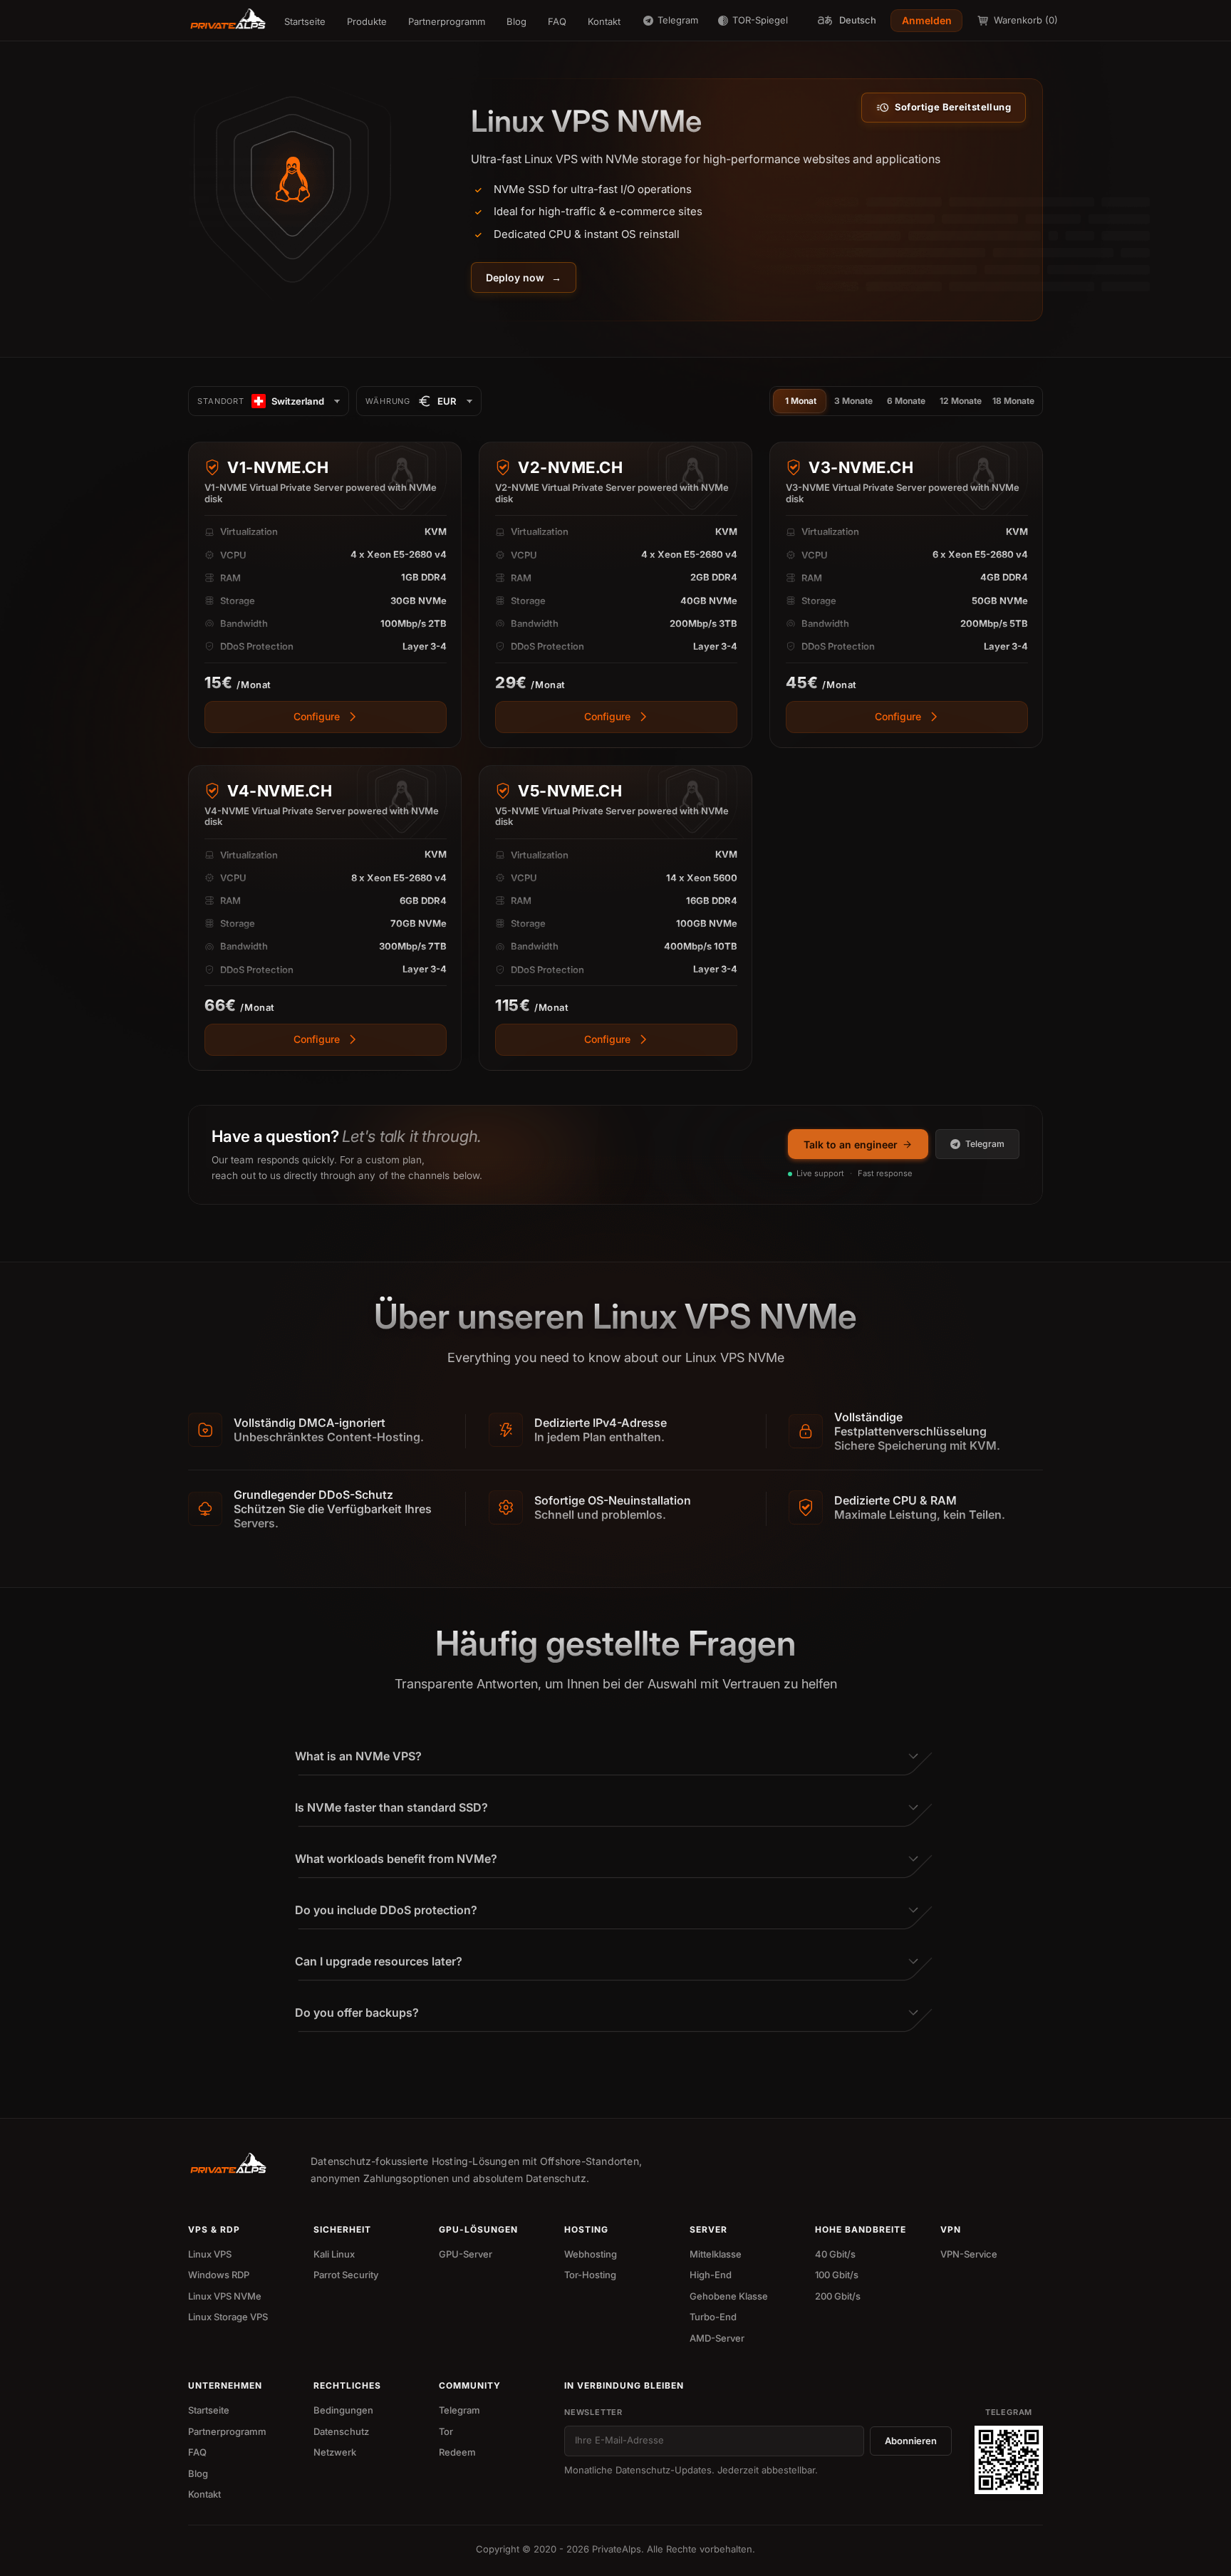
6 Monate (906, 401)
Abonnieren (911, 2441)
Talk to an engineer (851, 1144)
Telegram (985, 1144)
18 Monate (1013, 401)
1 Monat (801, 401)
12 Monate (961, 401)
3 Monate (853, 401)
